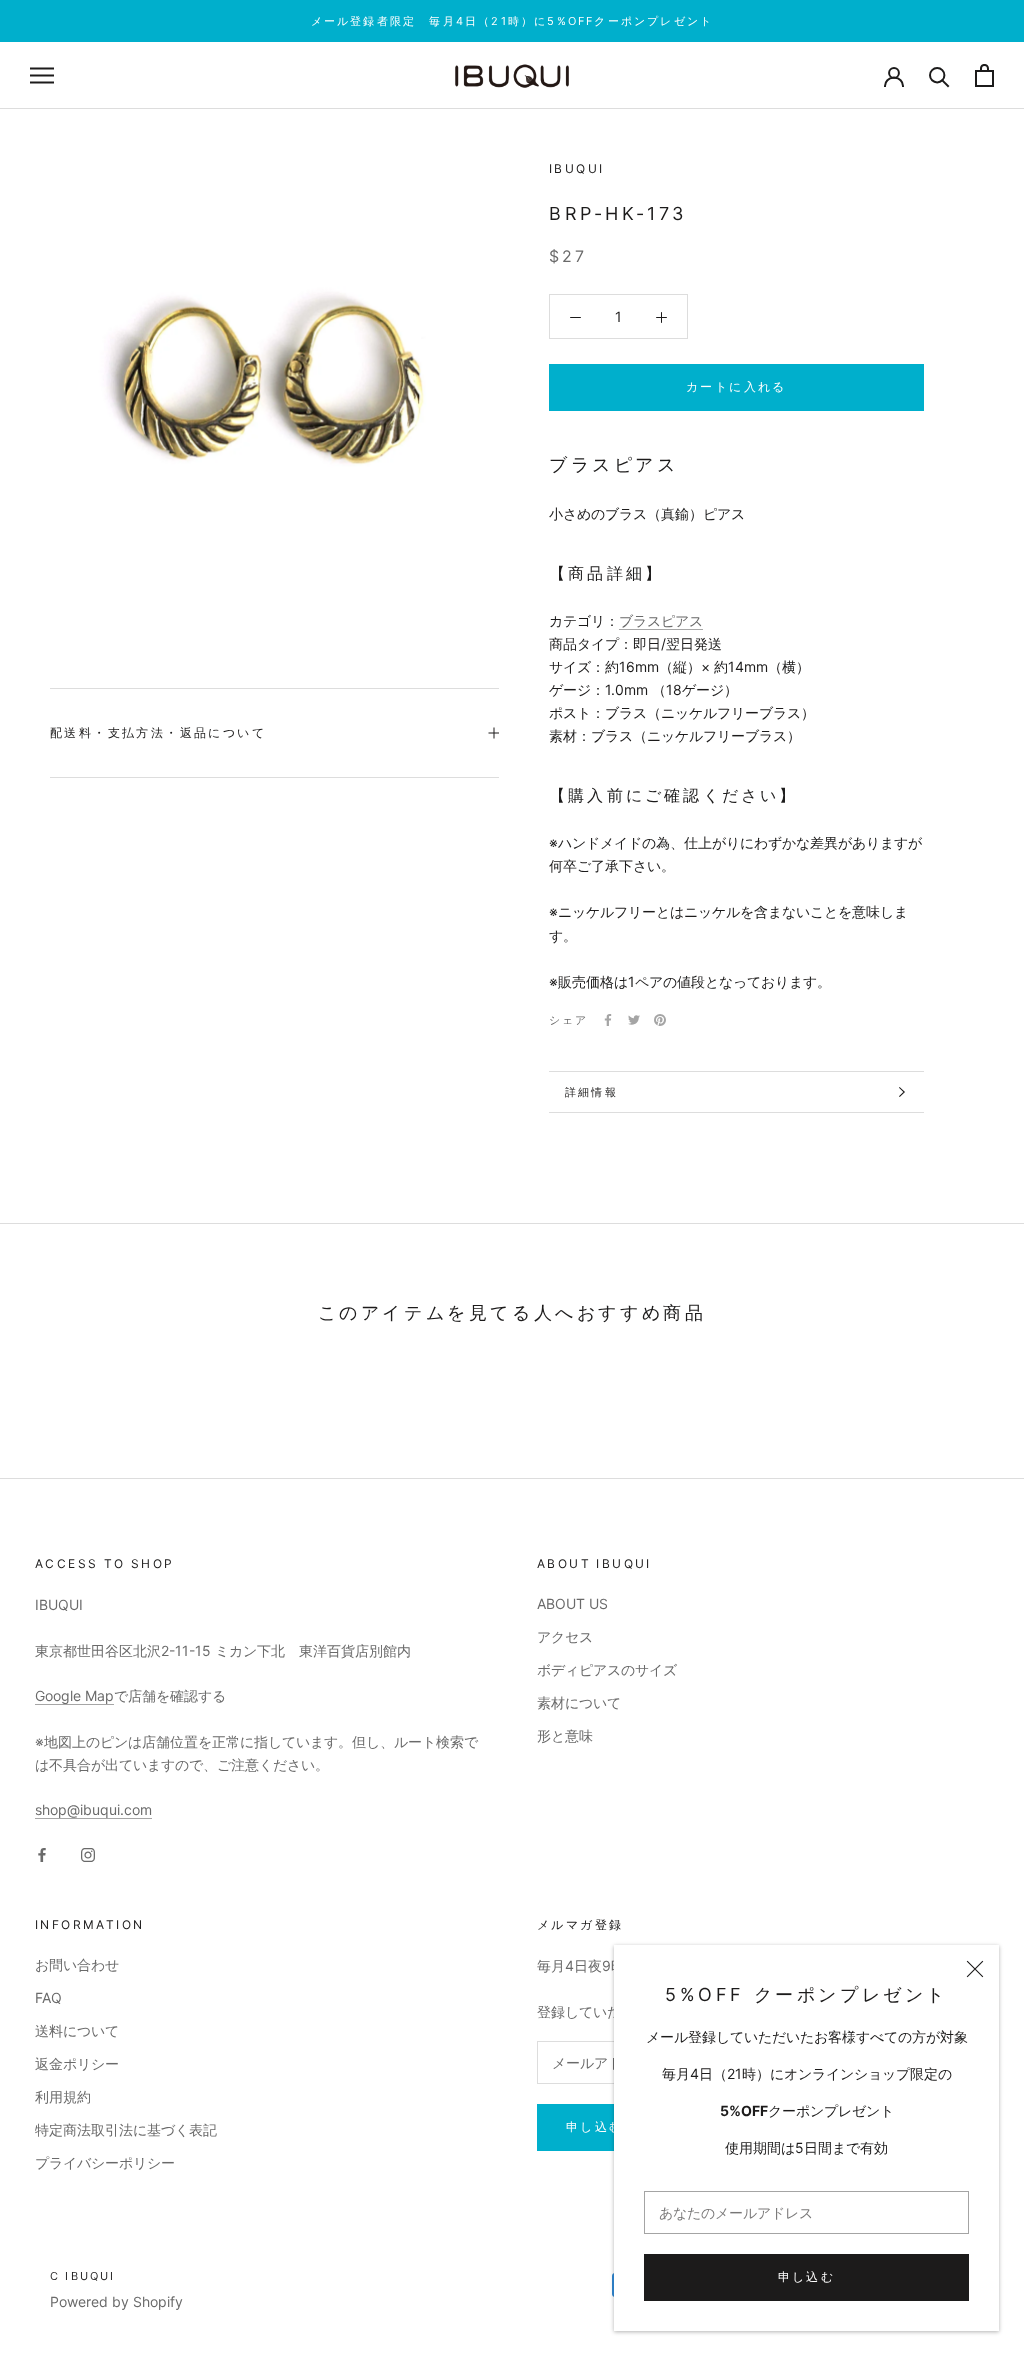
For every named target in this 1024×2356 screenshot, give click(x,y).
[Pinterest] (660, 1020)
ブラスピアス (661, 620)
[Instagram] (88, 1853)
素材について (579, 1702)
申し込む (807, 2276)
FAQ (48, 1997)
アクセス (565, 1636)
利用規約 (63, 2096)
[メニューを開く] (42, 75)
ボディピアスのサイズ (607, 1669)
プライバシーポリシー (105, 2162)
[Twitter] (634, 1020)
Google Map (74, 1695)
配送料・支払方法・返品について (158, 732)
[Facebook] (608, 1020)
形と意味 (565, 1735)
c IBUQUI (83, 2276)
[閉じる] (975, 1969)
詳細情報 (591, 1092)
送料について (77, 2030)
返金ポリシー (77, 2063)
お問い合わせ (77, 1964)
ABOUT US (572, 1603)
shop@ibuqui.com (93, 1809)
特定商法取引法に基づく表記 (126, 2129)
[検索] (939, 75)
